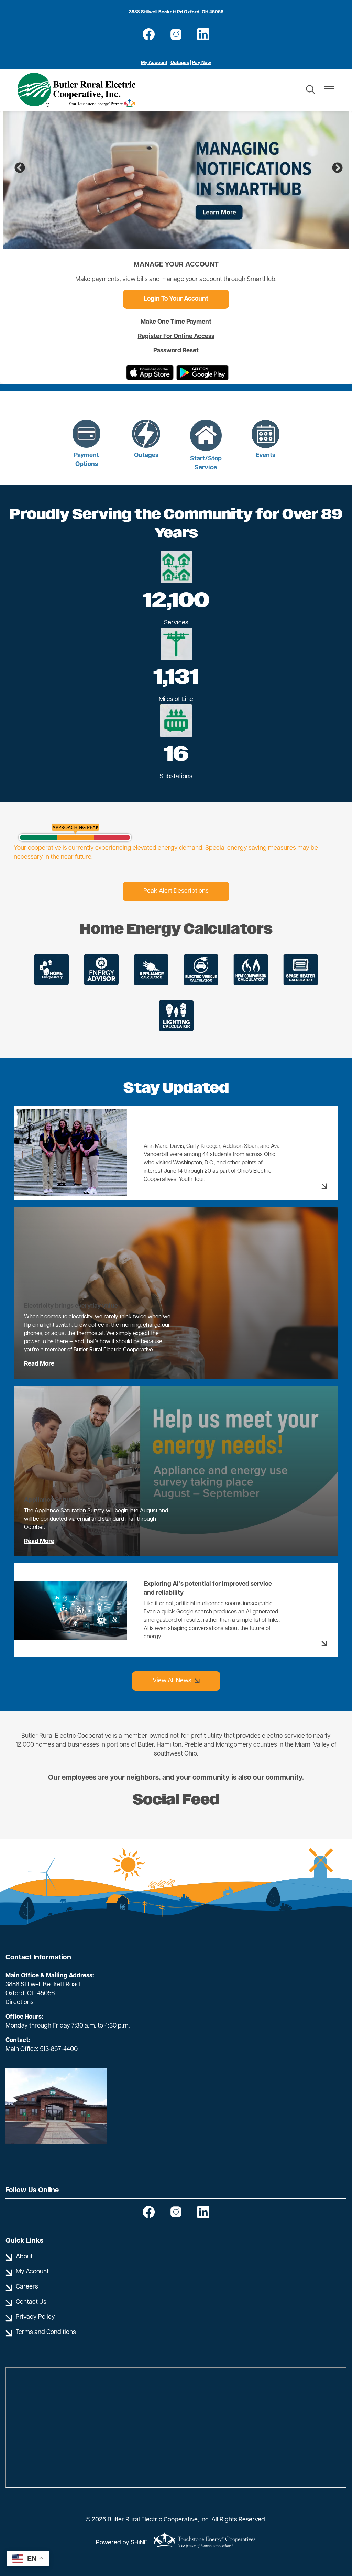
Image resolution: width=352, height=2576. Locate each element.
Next (335, 166)
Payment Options (86, 444)
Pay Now (202, 63)
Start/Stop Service (206, 446)
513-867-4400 (59, 2050)
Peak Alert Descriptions (176, 891)
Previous (17, 166)
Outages (180, 63)
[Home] (76, 90)
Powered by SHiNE (122, 2543)
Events (263, 440)
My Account (154, 63)
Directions (20, 2003)
